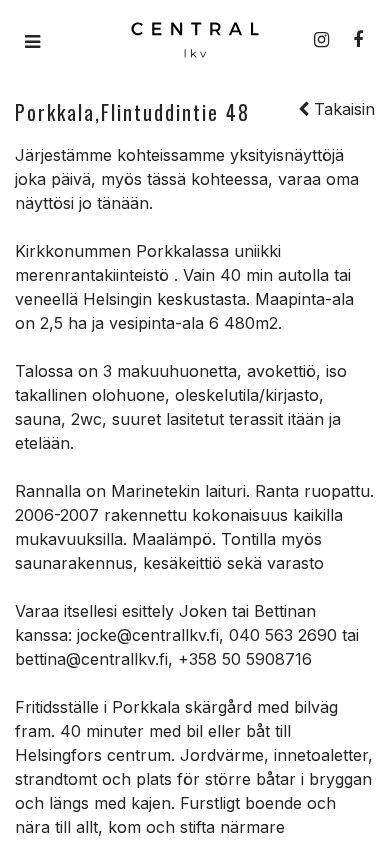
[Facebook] (358, 40)
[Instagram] (321, 40)
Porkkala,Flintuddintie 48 (132, 112)
